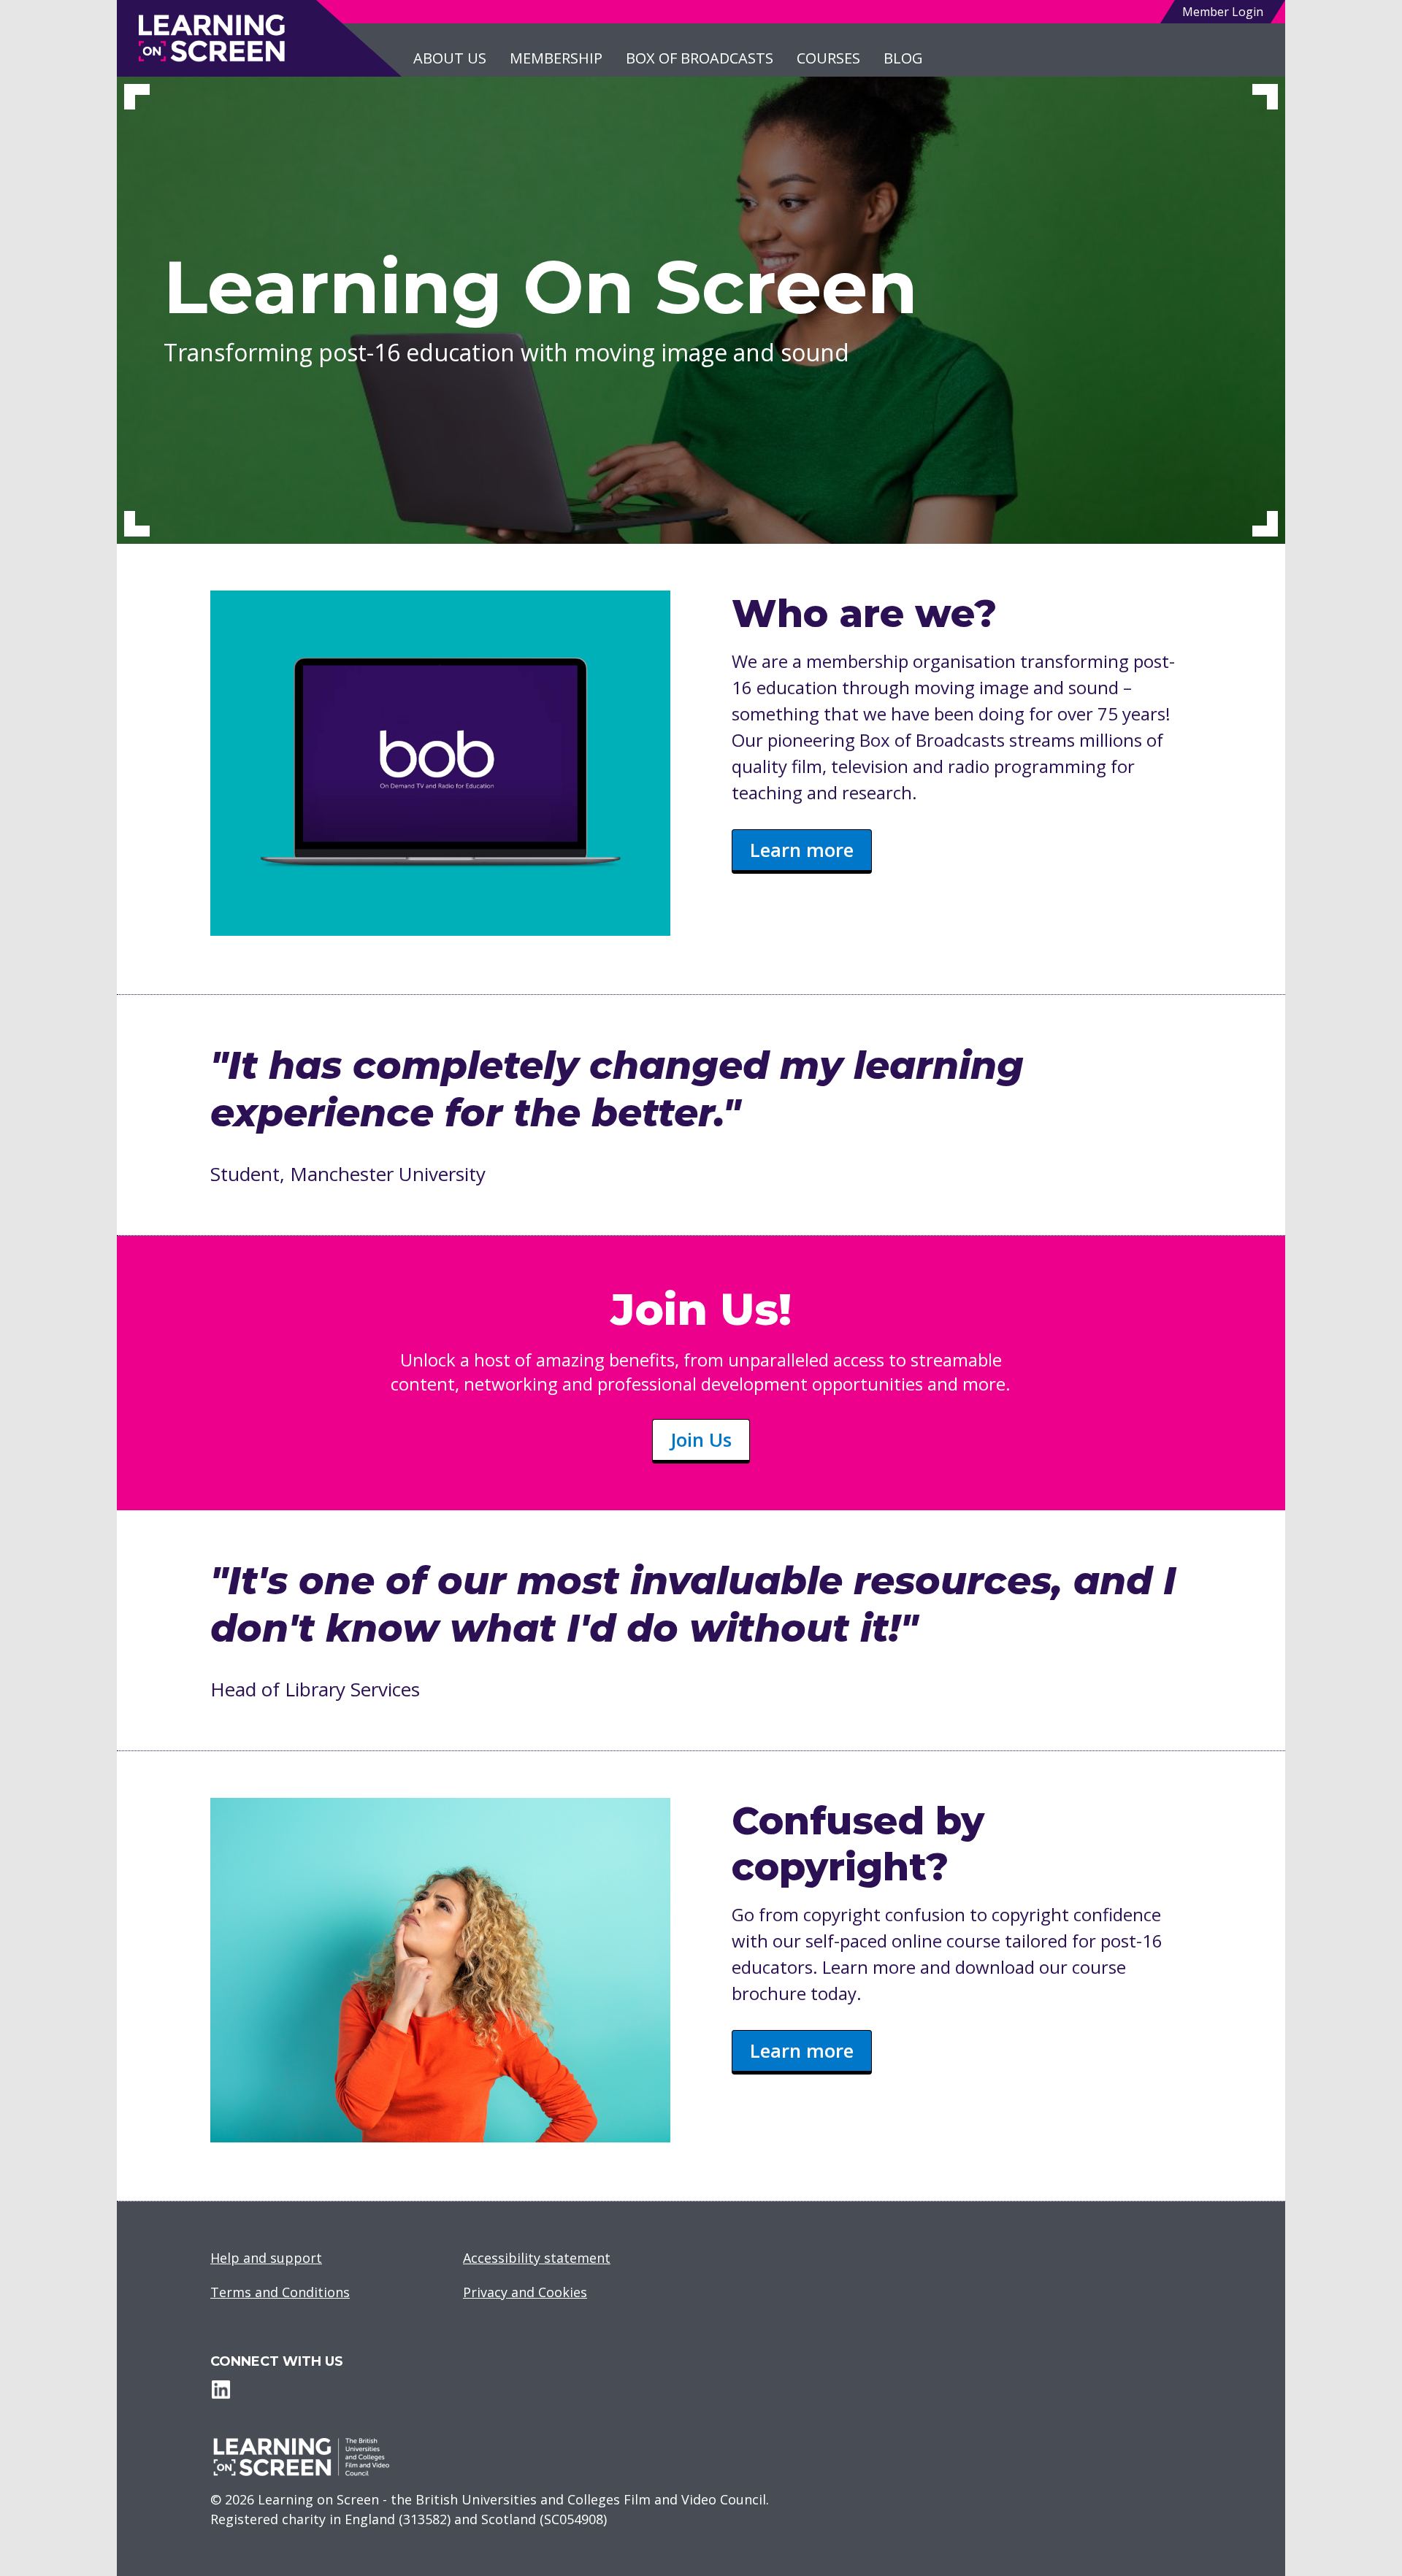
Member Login (1223, 12)
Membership (556, 58)
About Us (450, 58)
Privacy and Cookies (525, 2292)
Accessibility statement (537, 2258)
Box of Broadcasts (700, 58)
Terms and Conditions (280, 2292)
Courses (828, 58)
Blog (903, 58)
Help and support (266, 2258)
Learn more (802, 850)
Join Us (701, 1439)
